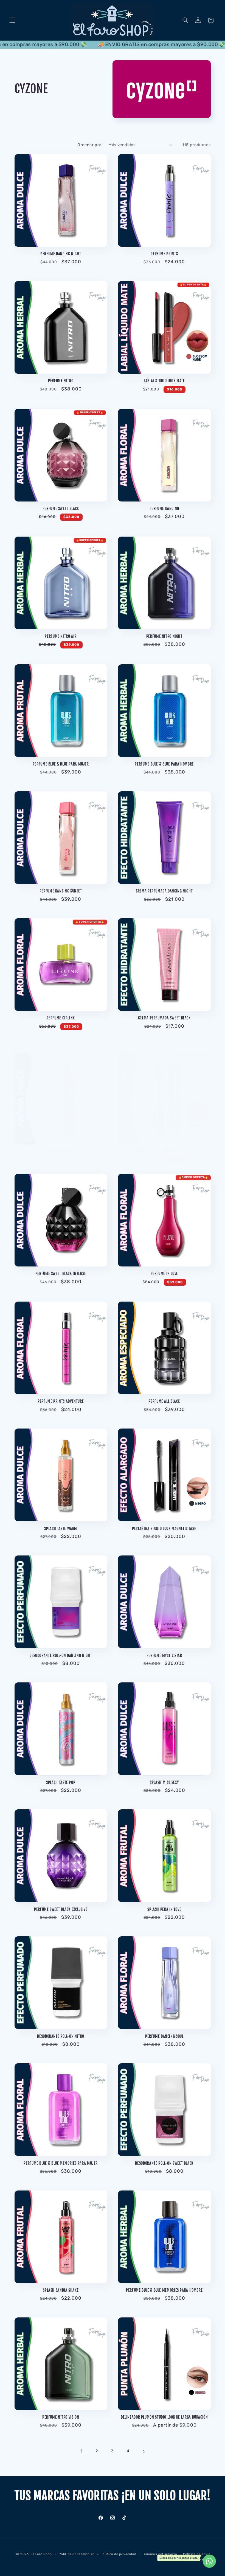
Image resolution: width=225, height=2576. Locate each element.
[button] (12, 20)
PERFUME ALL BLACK (164, 1401)
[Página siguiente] (144, 2451)
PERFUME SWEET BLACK (61, 508)
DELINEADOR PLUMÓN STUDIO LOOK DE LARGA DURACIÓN (164, 2417)
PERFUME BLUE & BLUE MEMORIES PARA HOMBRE (164, 2290)
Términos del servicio (160, 2554)
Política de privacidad (118, 2554)
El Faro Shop (41, 2554)
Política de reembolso (77, 2554)
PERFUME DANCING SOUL (164, 2036)
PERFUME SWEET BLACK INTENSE (61, 1273)
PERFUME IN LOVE (164, 1273)
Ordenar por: (90, 145)
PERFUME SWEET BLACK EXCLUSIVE (61, 1909)
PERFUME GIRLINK (61, 1018)
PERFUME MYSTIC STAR (164, 1655)
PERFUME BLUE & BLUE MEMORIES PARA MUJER (61, 2163)
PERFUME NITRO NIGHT (164, 636)
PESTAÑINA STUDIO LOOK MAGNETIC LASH (164, 1528)
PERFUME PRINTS (164, 254)
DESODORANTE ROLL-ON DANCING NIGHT (61, 1655)
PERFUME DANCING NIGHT (61, 254)
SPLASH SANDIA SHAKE (61, 2290)
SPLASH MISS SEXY (164, 1782)
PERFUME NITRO (61, 381)
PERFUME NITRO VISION (61, 2417)
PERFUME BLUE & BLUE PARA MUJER (61, 764)
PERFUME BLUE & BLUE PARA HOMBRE (164, 764)
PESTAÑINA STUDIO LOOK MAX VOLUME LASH (164, 1151)
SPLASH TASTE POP (61, 1782)
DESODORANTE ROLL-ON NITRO (61, 2036)
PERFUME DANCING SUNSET (61, 891)
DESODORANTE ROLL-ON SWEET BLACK (164, 2163)
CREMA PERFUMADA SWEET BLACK (164, 1018)
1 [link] (81, 2451)
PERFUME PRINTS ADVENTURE (61, 1401)
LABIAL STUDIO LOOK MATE (164, 381)
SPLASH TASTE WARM (61, 1528)
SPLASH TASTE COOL (61, 1151)
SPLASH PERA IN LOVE (164, 1909)
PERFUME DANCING (164, 508)
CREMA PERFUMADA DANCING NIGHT (164, 891)
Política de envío (197, 2554)
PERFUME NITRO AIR (61, 636)
